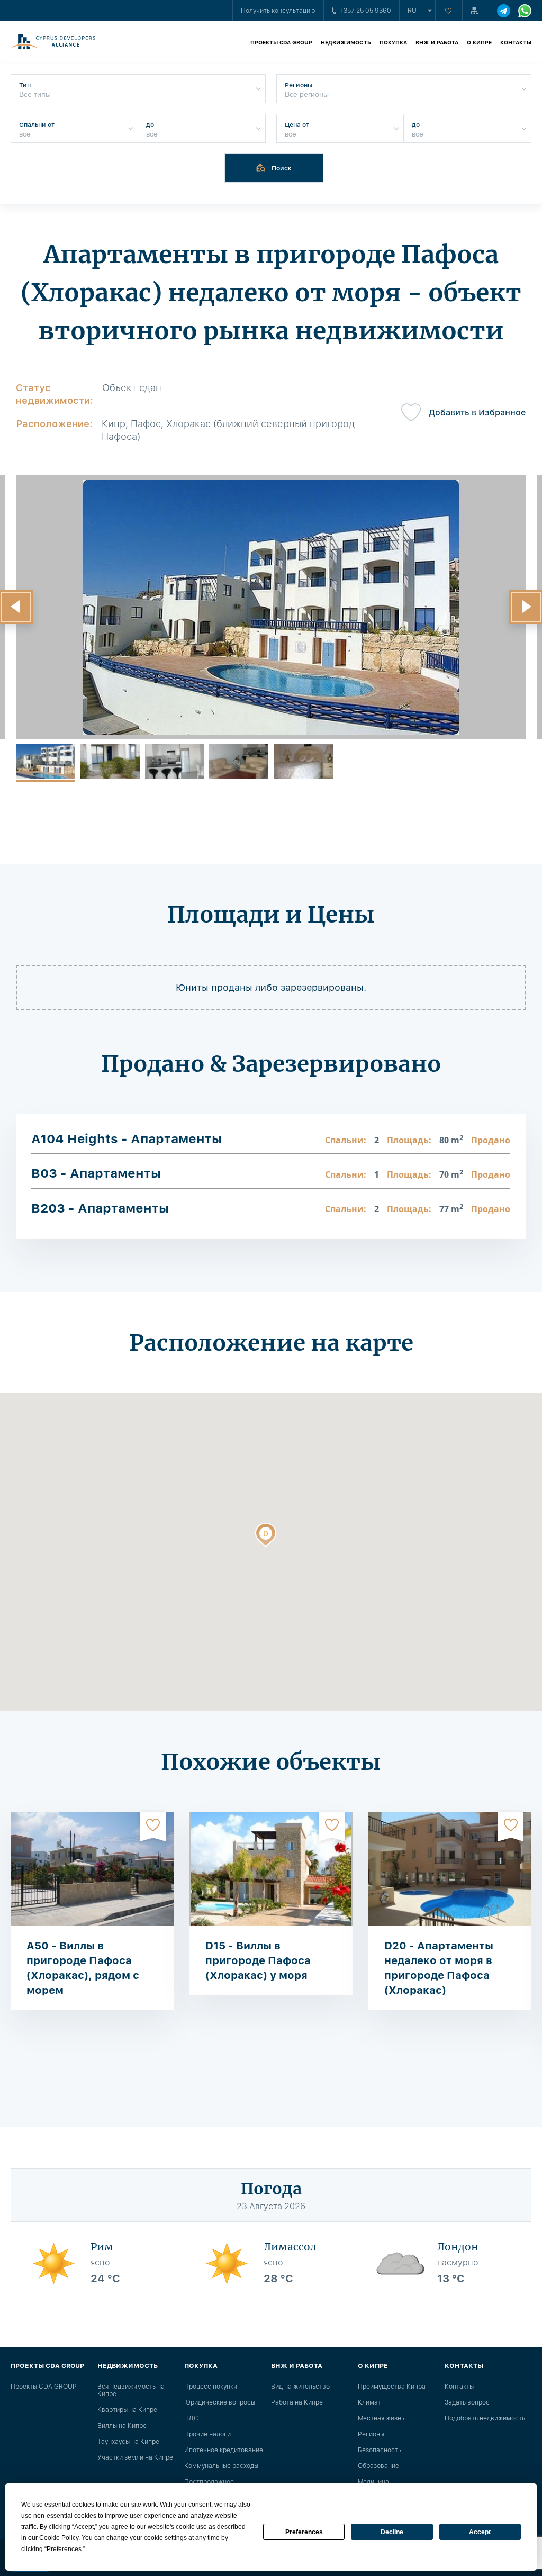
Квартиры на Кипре (127, 2410)
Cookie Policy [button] (59, 2538)
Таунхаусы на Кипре (128, 2442)
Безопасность (380, 2450)
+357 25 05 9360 (365, 11)
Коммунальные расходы (221, 2466)
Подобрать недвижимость (485, 2418)
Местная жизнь (381, 2418)
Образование (378, 2466)
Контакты (516, 42)
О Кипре (479, 42)
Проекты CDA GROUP (281, 42)
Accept (480, 2532)
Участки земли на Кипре (135, 2457)
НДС (191, 2418)
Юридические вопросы (220, 2402)
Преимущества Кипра (392, 2387)
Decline (392, 2532)
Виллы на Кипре (122, 2426)
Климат (369, 2402)
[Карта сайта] (474, 11)
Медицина (373, 2482)
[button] (266, 1537)
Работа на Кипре (297, 2402)
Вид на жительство (300, 2387)
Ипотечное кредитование (224, 2450)
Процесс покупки (211, 2387)
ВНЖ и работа (437, 42)
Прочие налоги (207, 2434)
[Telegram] (504, 11)
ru (412, 11)
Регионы (371, 2434)
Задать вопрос (467, 2402)
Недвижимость (346, 42)
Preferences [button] (64, 2549)
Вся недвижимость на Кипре (131, 2390)
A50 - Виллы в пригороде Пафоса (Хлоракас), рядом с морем (83, 1968)
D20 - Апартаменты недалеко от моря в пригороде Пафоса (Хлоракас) (439, 1968)
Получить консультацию (278, 11)
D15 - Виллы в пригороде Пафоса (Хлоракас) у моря (258, 1960)
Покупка (393, 42)
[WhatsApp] (525, 11)
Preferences (304, 2532)
